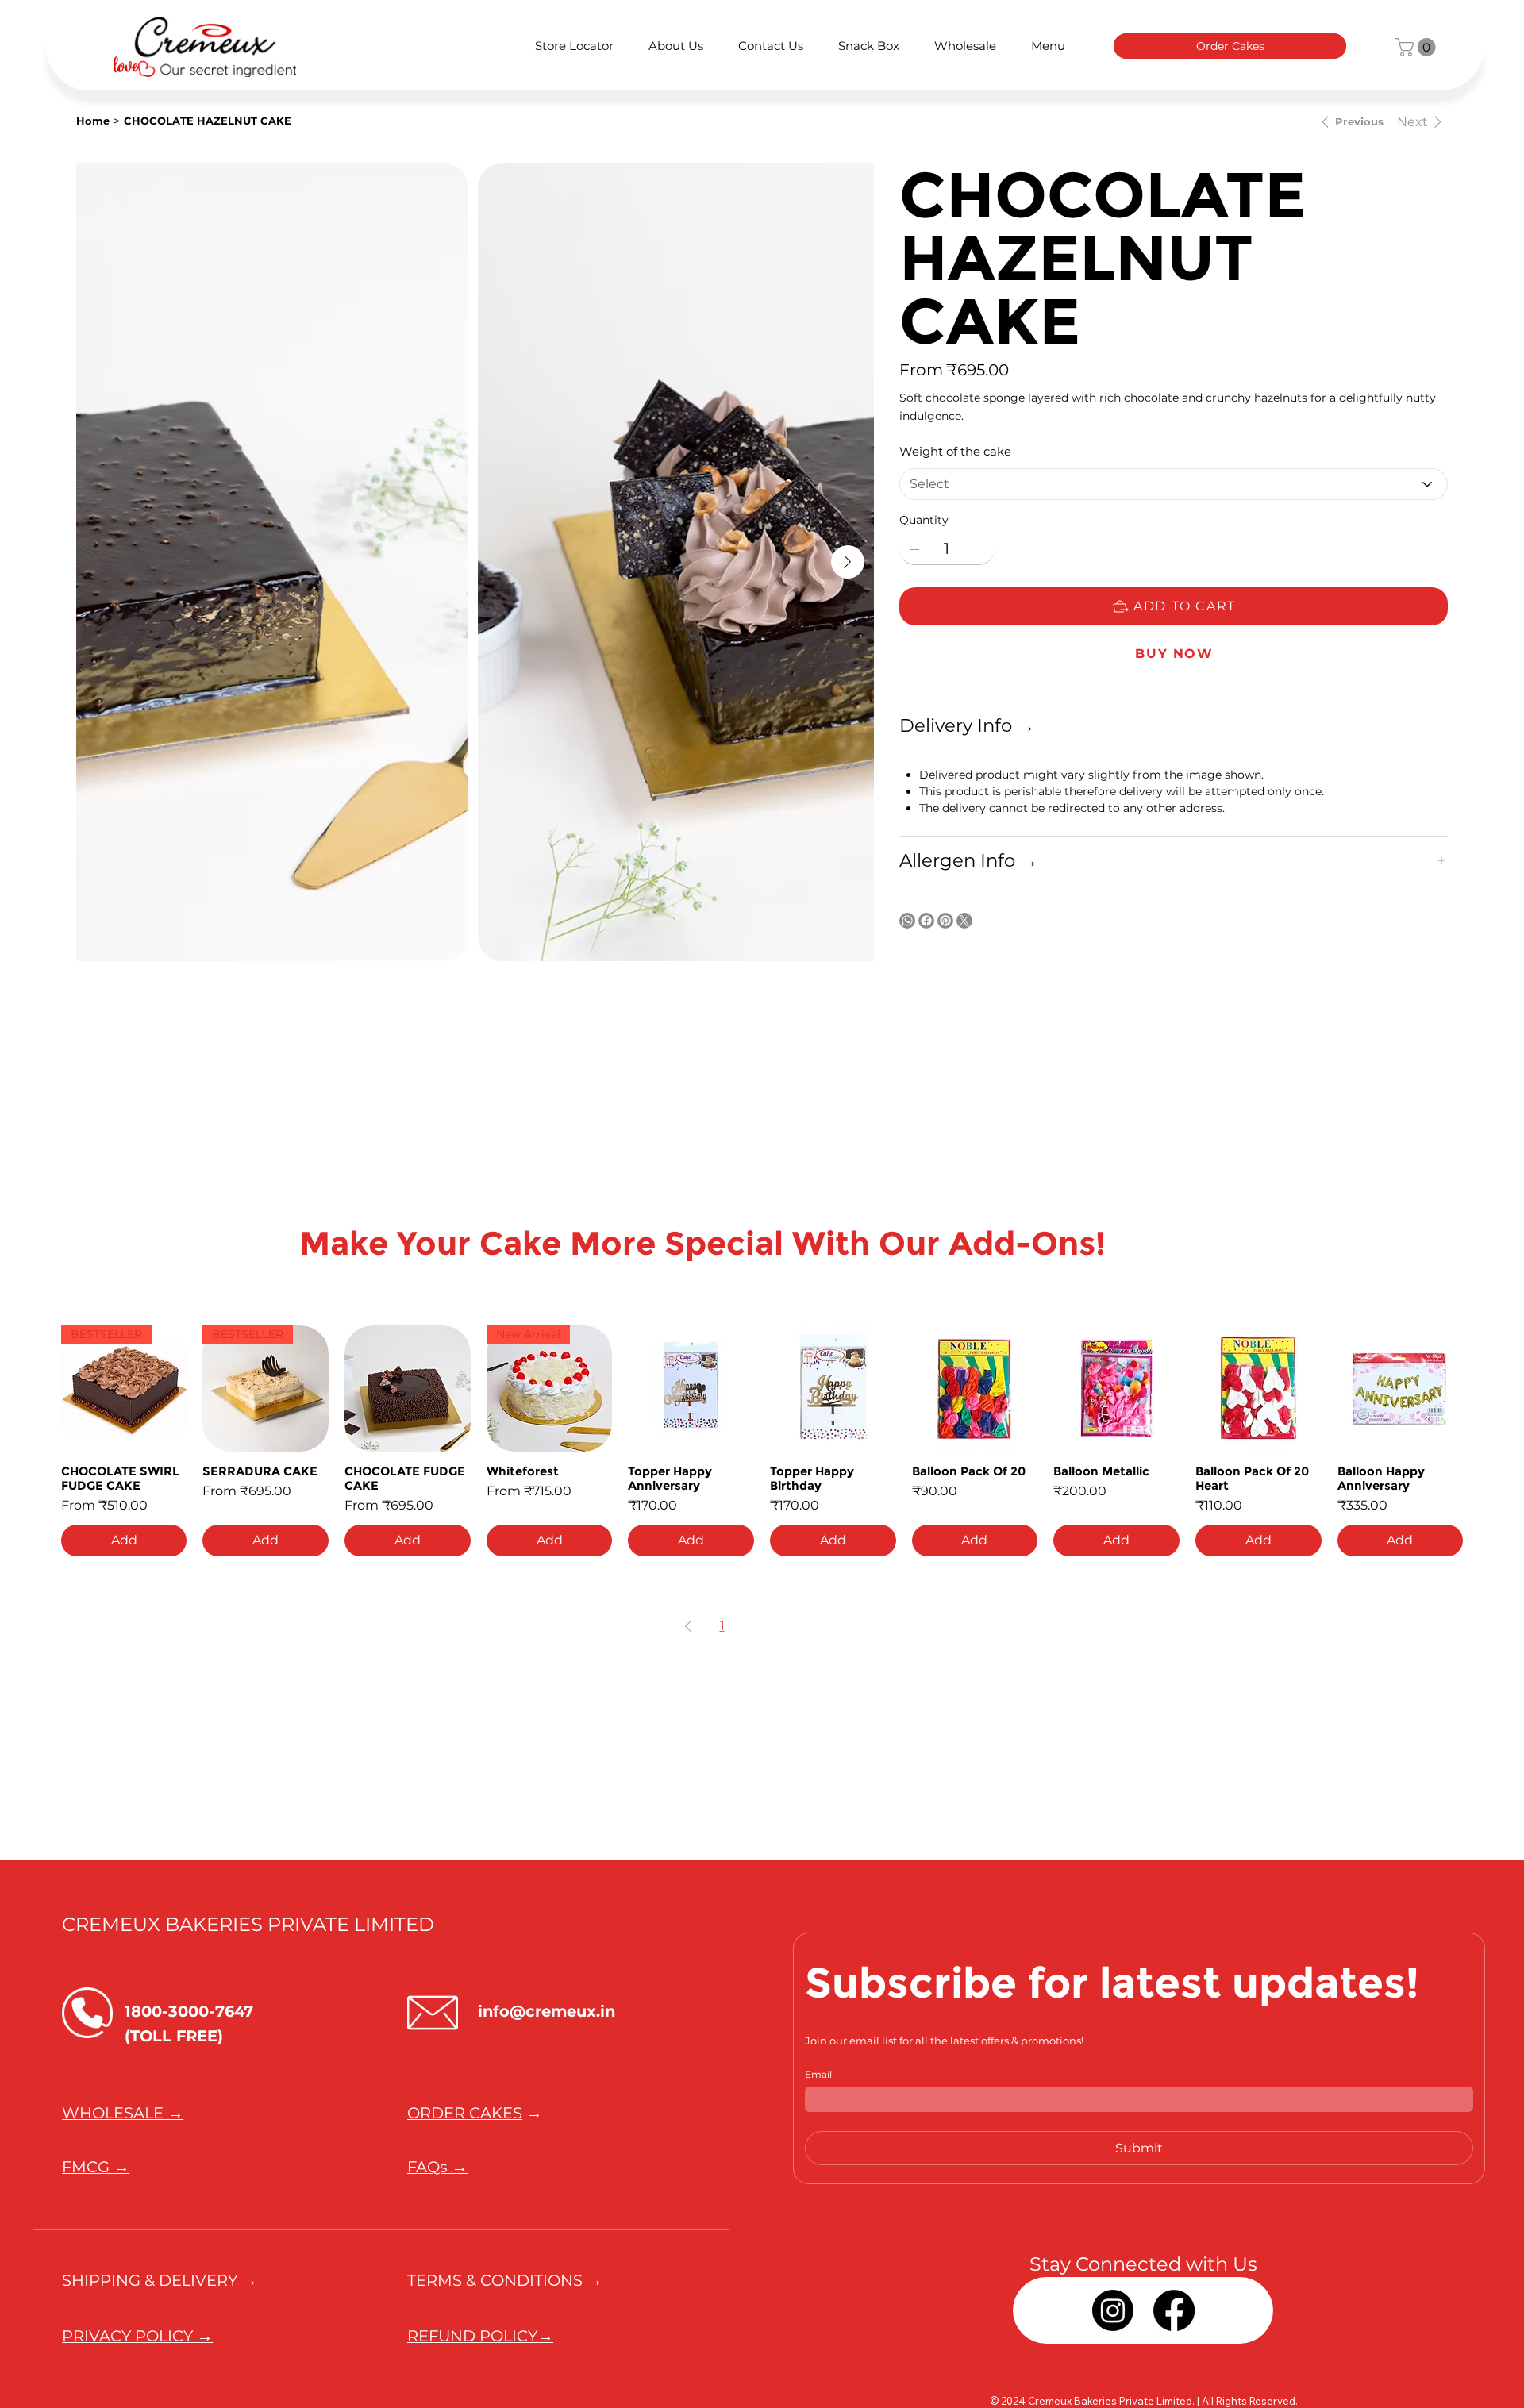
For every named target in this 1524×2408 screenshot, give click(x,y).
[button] (1418, 47)
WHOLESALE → (123, 2113)
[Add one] (979, 549)
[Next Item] (848, 562)
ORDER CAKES (465, 2113)
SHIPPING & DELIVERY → (160, 2280)
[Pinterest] (945, 921)
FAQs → (437, 2167)
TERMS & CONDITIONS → (505, 2280)
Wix (276, 2400)
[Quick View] (408, 1389)
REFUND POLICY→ (480, 2336)
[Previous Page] (688, 1626)
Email (818, 2074)
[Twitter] (964, 921)
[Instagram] (1113, 2310)
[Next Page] (837, 1626)
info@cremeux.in (546, 2011)
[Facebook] (926, 921)
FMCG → (96, 2167)
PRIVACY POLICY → (137, 2336)
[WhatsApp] (907, 921)
